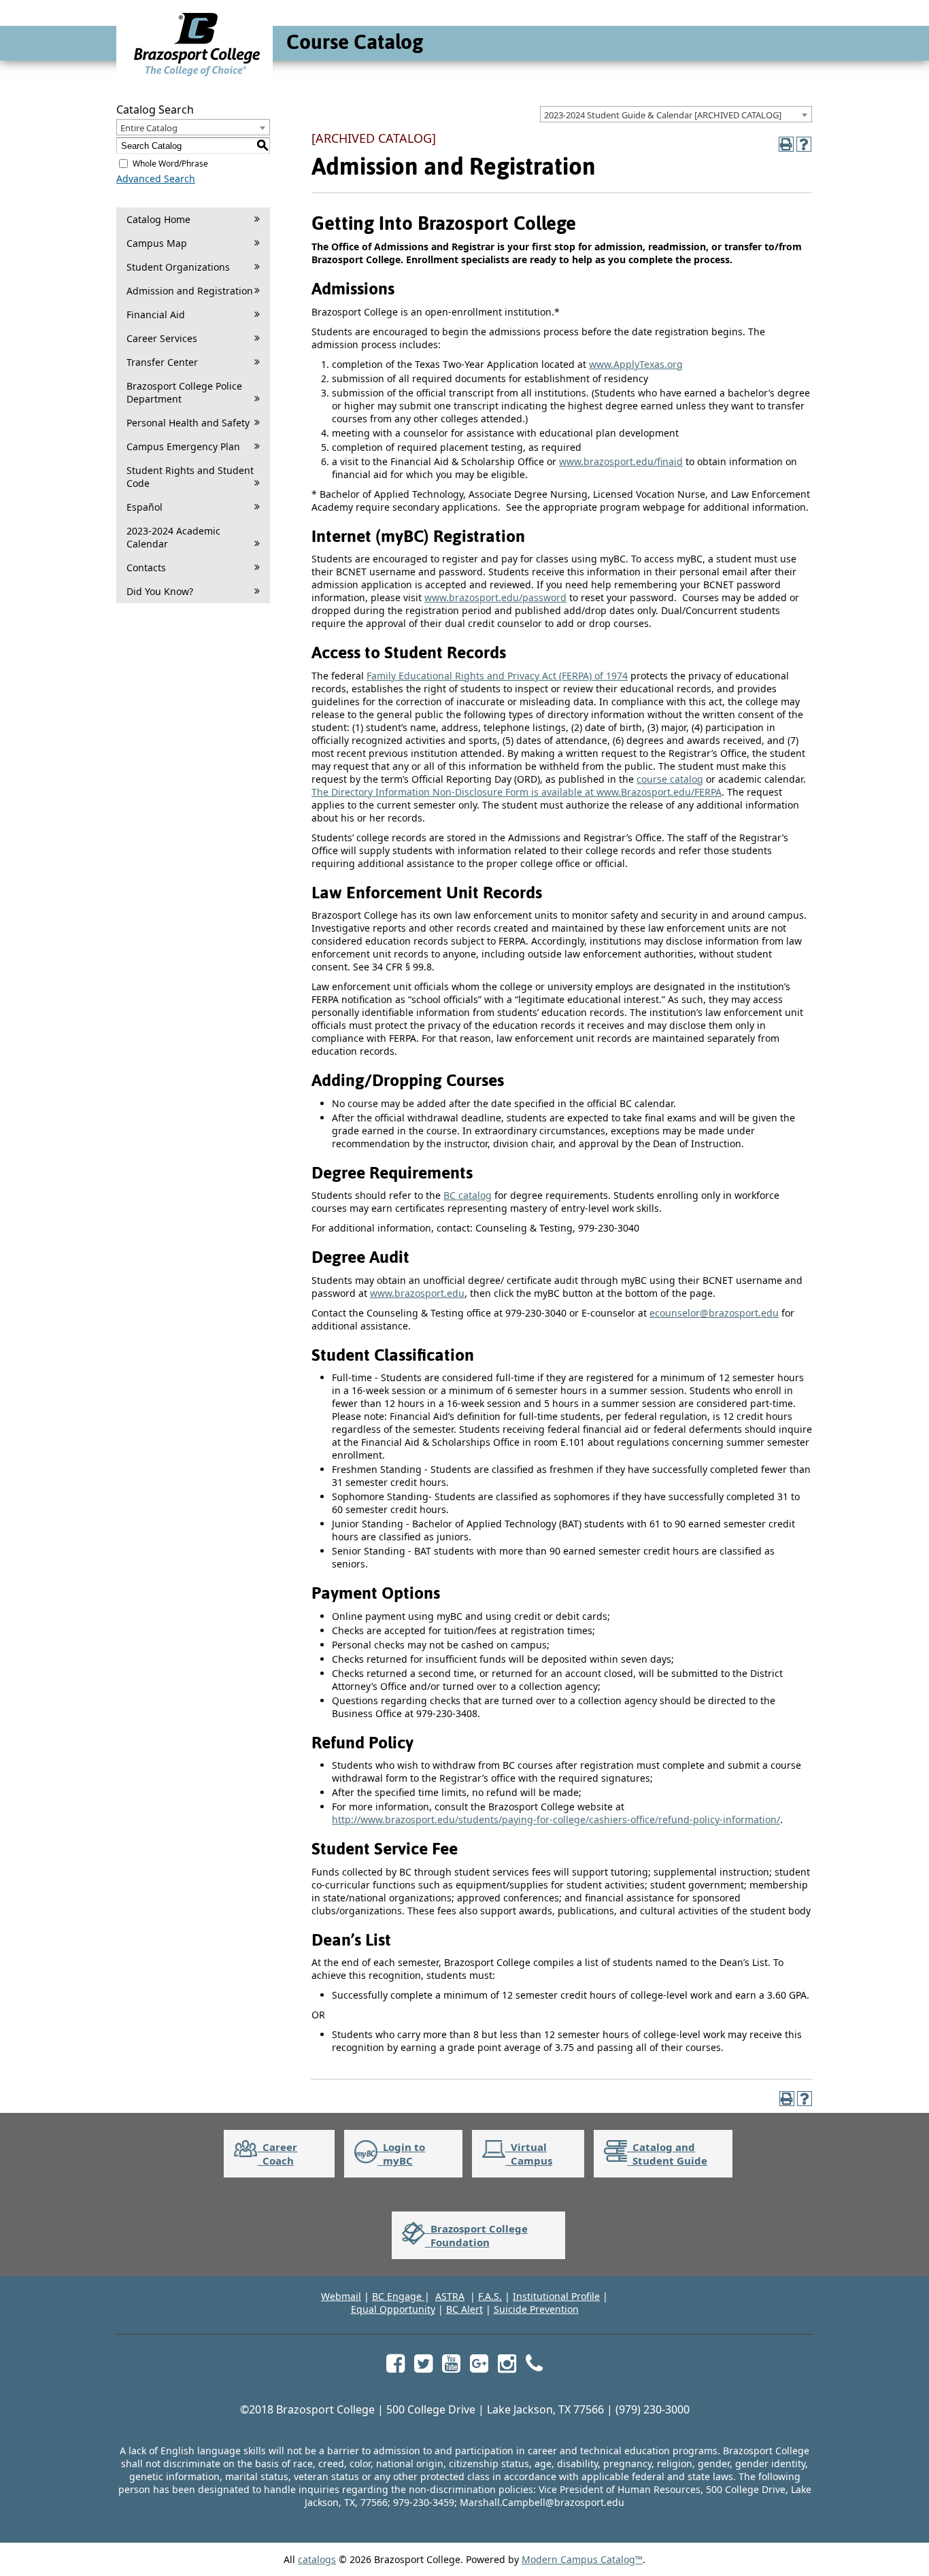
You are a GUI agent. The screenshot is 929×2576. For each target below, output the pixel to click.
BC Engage (398, 2296)
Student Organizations (178, 267)
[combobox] (676, 114)
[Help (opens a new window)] (804, 144)
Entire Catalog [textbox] (149, 128)
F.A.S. (490, 2296)
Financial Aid (156, 315)
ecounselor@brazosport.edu (714, 1313)
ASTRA (450, 2296)
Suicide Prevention (536, 2309)
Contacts (146, 567)
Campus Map (157, 243)
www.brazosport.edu (417, 1293)
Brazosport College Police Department (184, 392)
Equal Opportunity (393, 2309)
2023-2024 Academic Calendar (173, 537)
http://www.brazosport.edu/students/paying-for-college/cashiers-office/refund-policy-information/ (556, 1819)
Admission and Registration (190, 291)
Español (145, 507)
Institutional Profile (556, 2296)
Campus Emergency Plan (183, 446)
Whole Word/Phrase (170, 164)
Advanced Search (156, 179)
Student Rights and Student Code (190, 477)
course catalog (670, 779)
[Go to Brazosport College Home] (197, 76)
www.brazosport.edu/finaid (621, 461)
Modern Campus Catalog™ (582, 2559)
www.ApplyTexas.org (636, 364)
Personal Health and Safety (188, 423)
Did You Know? (160, 591)
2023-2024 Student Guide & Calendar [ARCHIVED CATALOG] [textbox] (663, 115)
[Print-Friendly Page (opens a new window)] (786, 144)
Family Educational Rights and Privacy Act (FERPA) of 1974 (497, 676)
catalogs (317, 2559)
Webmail (341, 2296)
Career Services (162, 338)
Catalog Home (158, 219)
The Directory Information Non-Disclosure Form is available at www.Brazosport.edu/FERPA (517, 792)
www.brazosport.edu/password (495, 597)
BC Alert (464, 2309)
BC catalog (468, 1195)
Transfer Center (162, 362)
